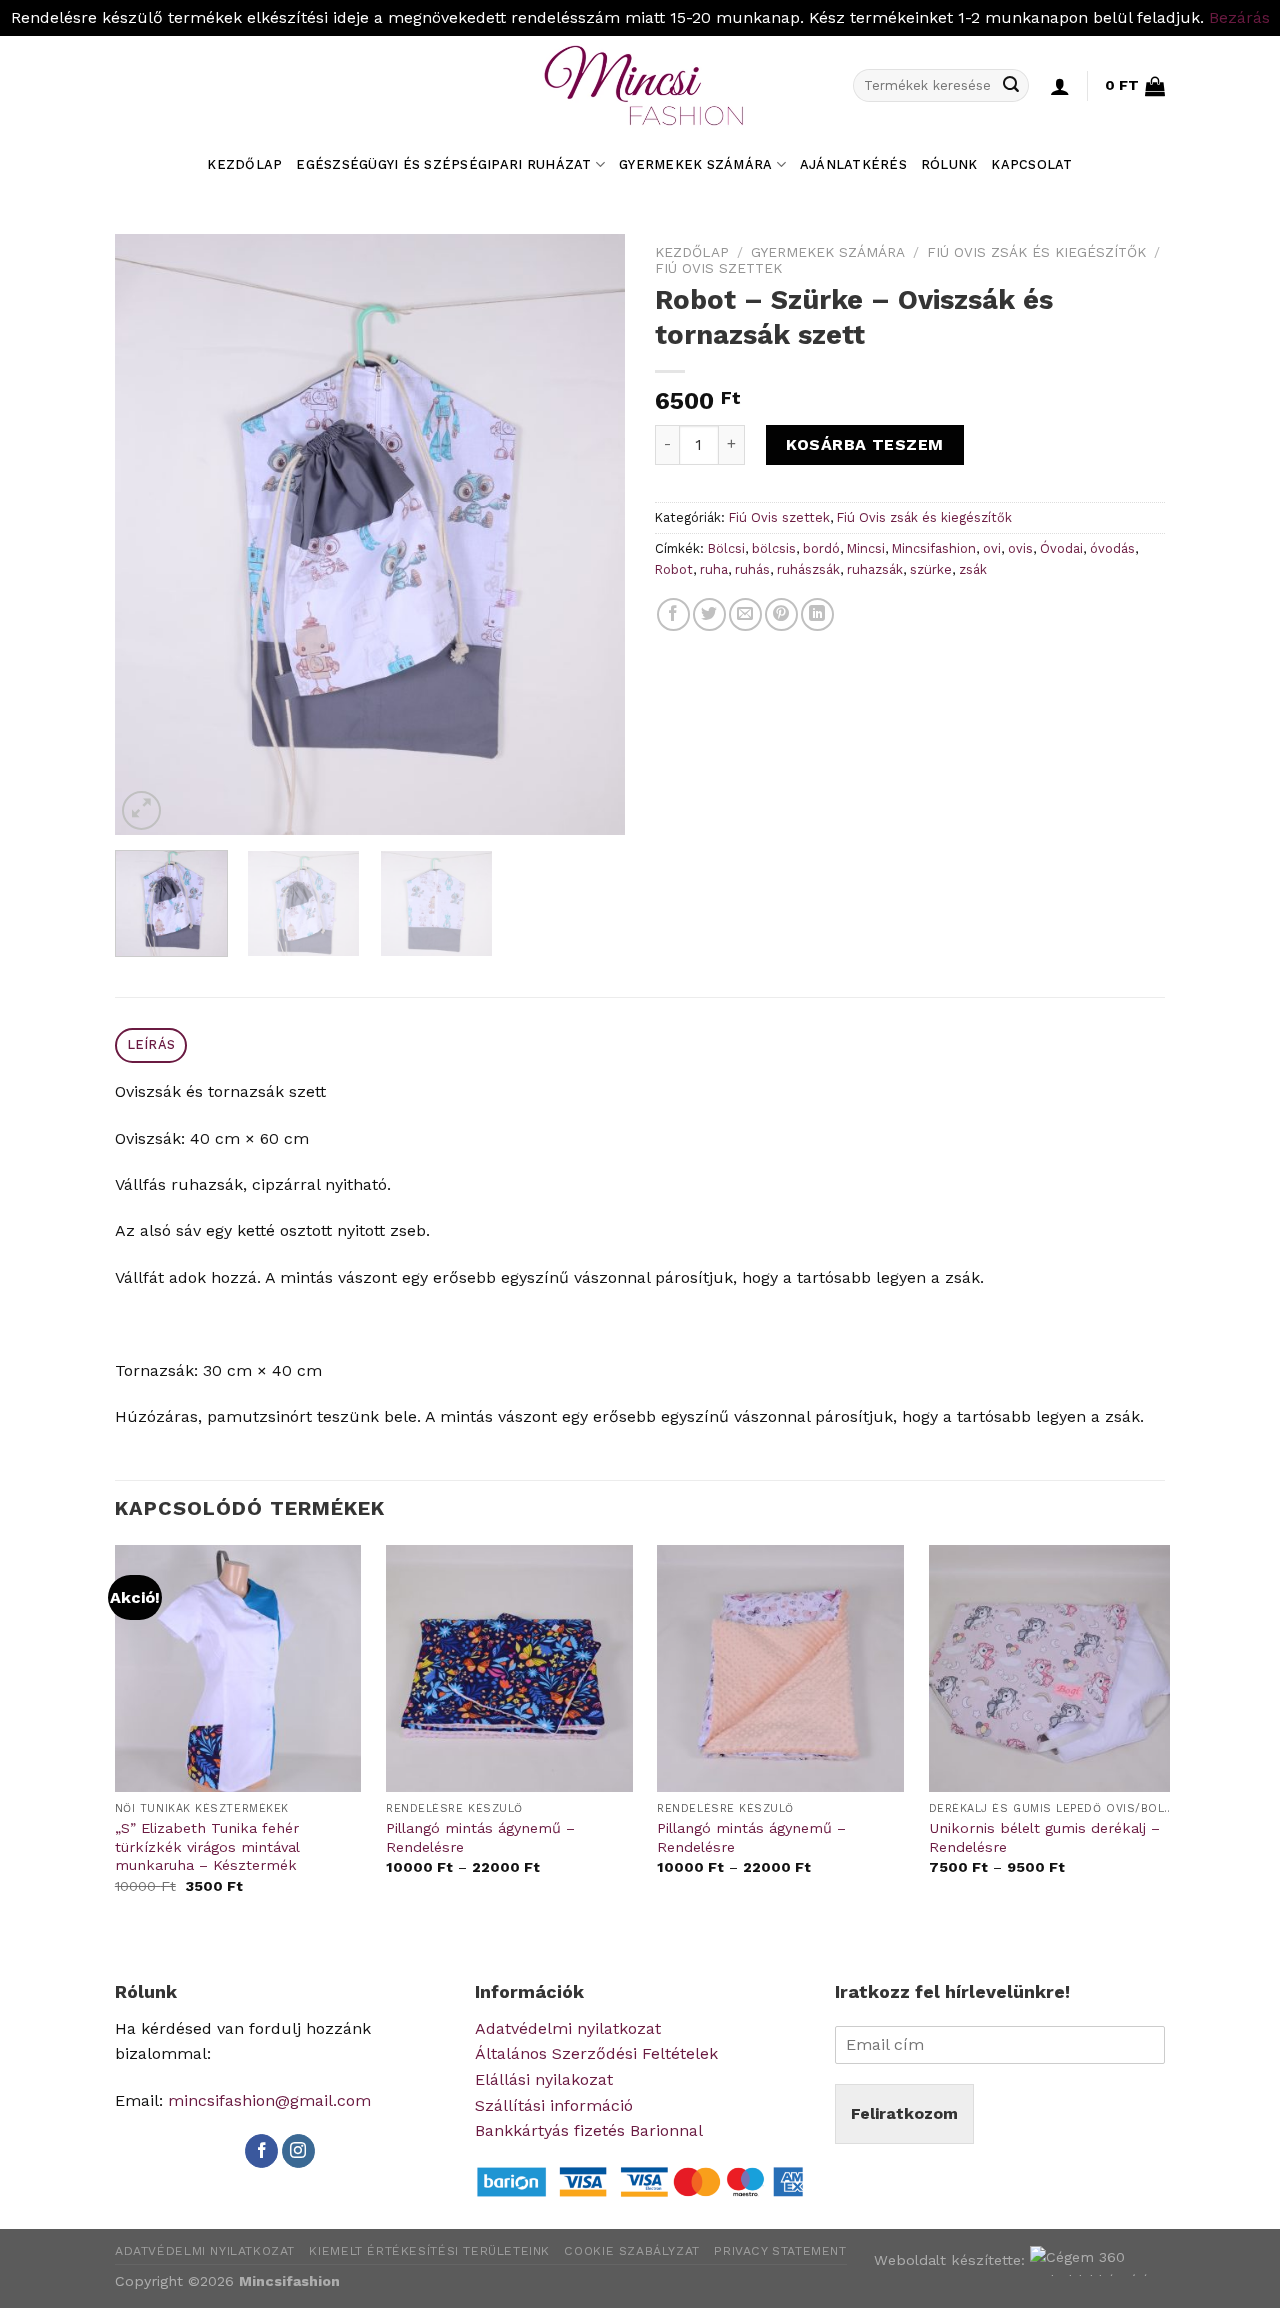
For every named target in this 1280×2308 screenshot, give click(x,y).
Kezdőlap (244, 164)
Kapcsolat (1031, 164)
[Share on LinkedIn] (817, 614)
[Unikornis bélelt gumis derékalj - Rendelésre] (1052, 1668)
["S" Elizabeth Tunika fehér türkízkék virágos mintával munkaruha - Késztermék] (238, 1668)
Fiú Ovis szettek (718, 268)
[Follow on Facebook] (261, 2151)
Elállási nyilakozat (544, 2079)
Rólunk (949, 164)
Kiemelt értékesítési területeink (429, 2251)
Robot (674, 569)
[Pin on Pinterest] (781, 614)
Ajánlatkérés (853, 164)
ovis (1020, 548)
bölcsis (774, 548)
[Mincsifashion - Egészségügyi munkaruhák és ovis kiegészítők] (640, 86)
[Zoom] (141, 810)
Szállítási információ (554, 2105)
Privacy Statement (780, 2251)
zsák (973, 569)
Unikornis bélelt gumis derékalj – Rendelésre (1044, 1837)
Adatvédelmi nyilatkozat (568, 2028)
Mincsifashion (934, 548)
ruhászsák (808, 569)
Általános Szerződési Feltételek (596, 2053)
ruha (714, 569)
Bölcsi (726, 548)
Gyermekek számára (695, 164)
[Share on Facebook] (673, 614)
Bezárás (1239, 17)
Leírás (151, 1044)
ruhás (752, 569)
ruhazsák (875, 569)
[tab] (151, 1045)
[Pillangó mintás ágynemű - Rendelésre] (509, 1668)
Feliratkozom (904, 2113)
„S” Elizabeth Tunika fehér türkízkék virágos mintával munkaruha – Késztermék (207, 1846)
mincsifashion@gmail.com (269, 2100)
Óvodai (1061, 548)
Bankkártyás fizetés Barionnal (589, 2130)
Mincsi (866, 548)
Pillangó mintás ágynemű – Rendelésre (480, 1837)
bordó (821, 548)
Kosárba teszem (865, 444)
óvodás (1112, 548)
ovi (992, 548)
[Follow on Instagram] (298, 2151)
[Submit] (1011, 86)
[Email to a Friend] (745, 614)
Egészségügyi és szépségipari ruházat (443, 164)
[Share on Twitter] (709, 614)
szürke (931, 569)
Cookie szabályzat (631, 2251)
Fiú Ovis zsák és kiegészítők (1036, 252)
